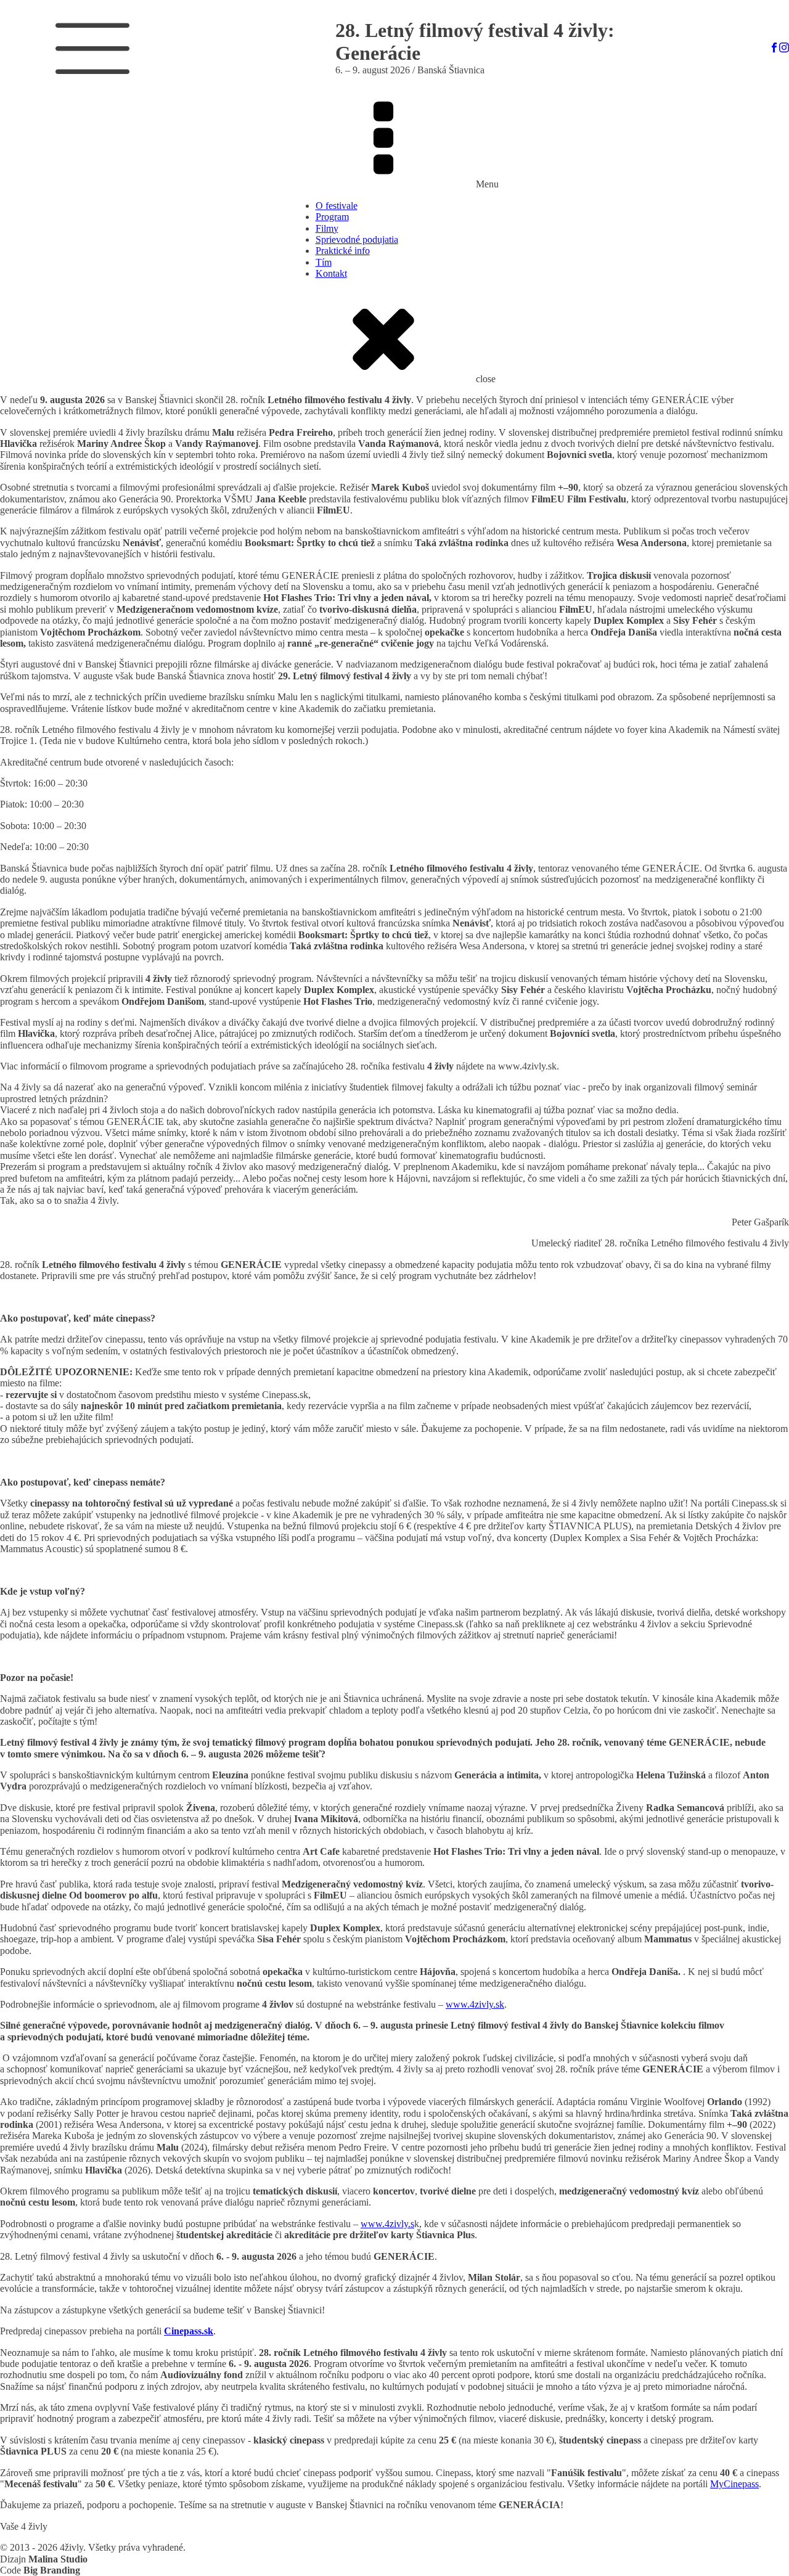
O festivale (337, 206)
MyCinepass (734, 2484)
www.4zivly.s (387, 2224)
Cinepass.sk (189, 2331)
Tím (324, 262)
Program (332, 217)
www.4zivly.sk (475, 2004)
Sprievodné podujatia (357, 239)
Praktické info (343, 251)
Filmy (327, 228)
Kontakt (331, 273)
